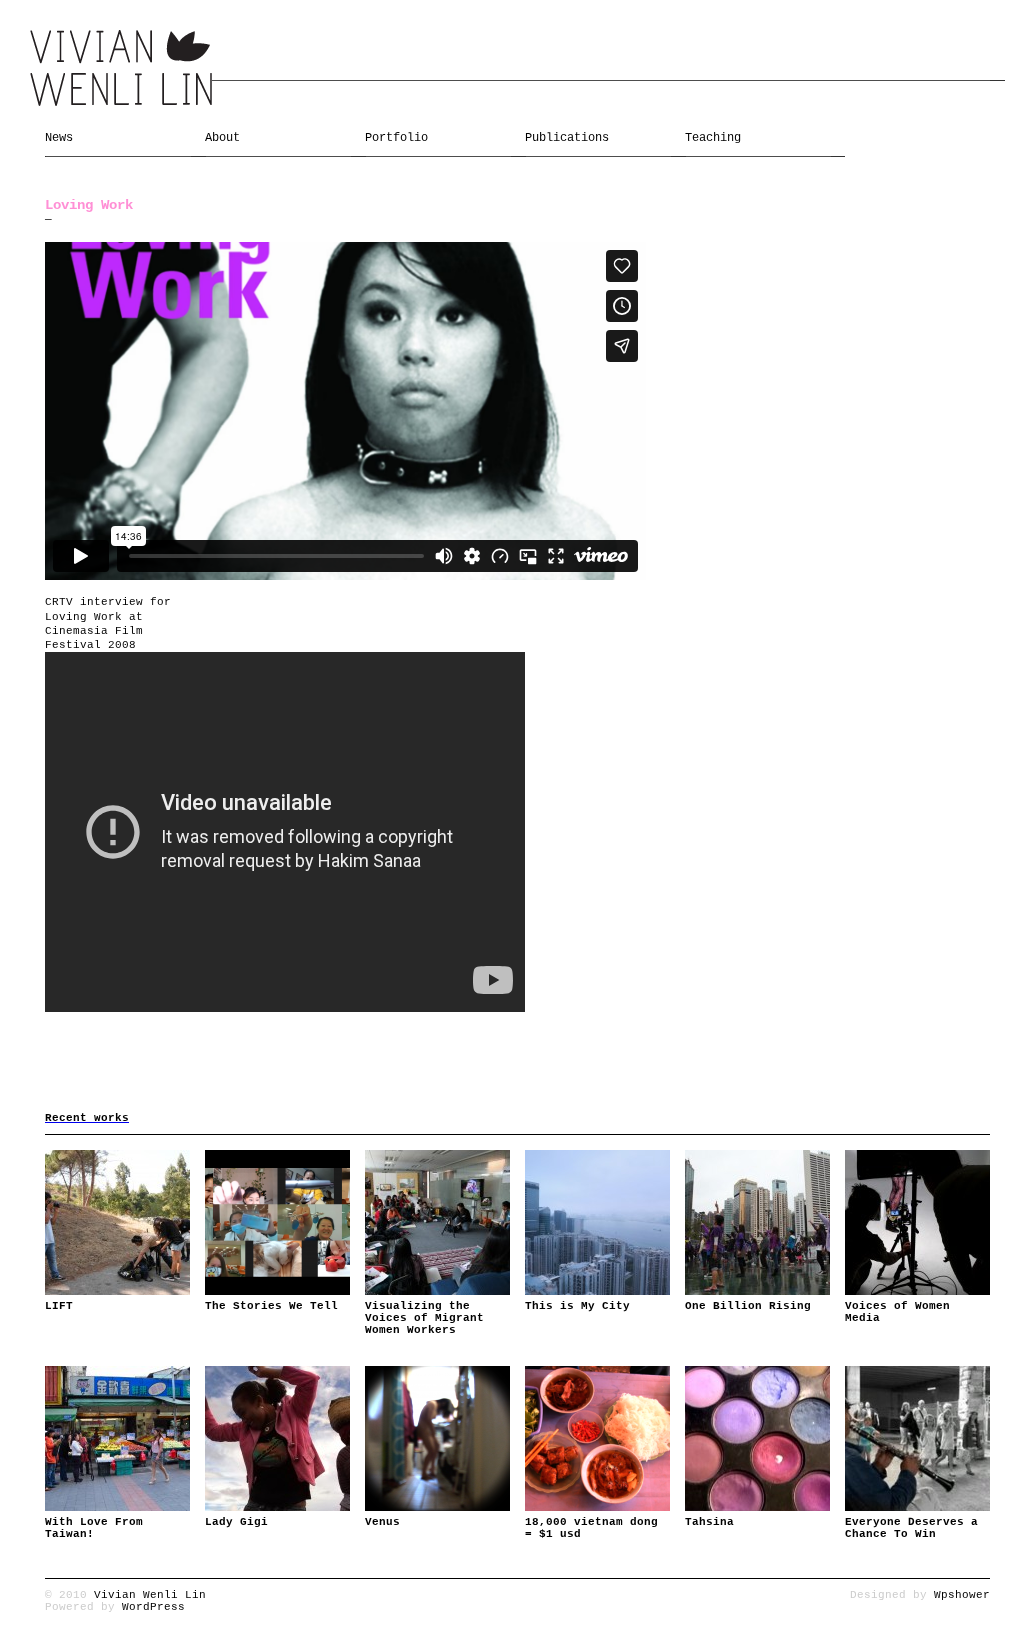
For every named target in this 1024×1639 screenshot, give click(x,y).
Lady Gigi (236, 1522)
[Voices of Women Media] (917, 1222)
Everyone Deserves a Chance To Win (911, 1528)
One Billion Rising (748, 1306)
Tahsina (709, 1522)
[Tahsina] (757, 1438)
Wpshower (962, 1595)
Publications (567, 138)
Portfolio (396, 138)
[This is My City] (597, 1222)
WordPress (153, 1607)
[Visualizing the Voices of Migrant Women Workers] (437, 1222)
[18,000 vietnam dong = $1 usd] (597, 1438)
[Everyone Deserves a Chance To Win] (917, 1438)
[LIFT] (117, 1222)
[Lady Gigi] (277, 1438)
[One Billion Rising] (757, 1222)
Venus (382, 1522)
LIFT (59, 1306)
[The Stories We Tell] (277, 1222)
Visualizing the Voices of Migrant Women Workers (424, 1318)
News (59, 138)
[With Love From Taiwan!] (117, 1438)
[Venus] (437, 1438)
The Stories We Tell (271, 1306)
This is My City (577, 1306)
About (222, 138)
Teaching (713, 138)
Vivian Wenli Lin (150, 1595)
